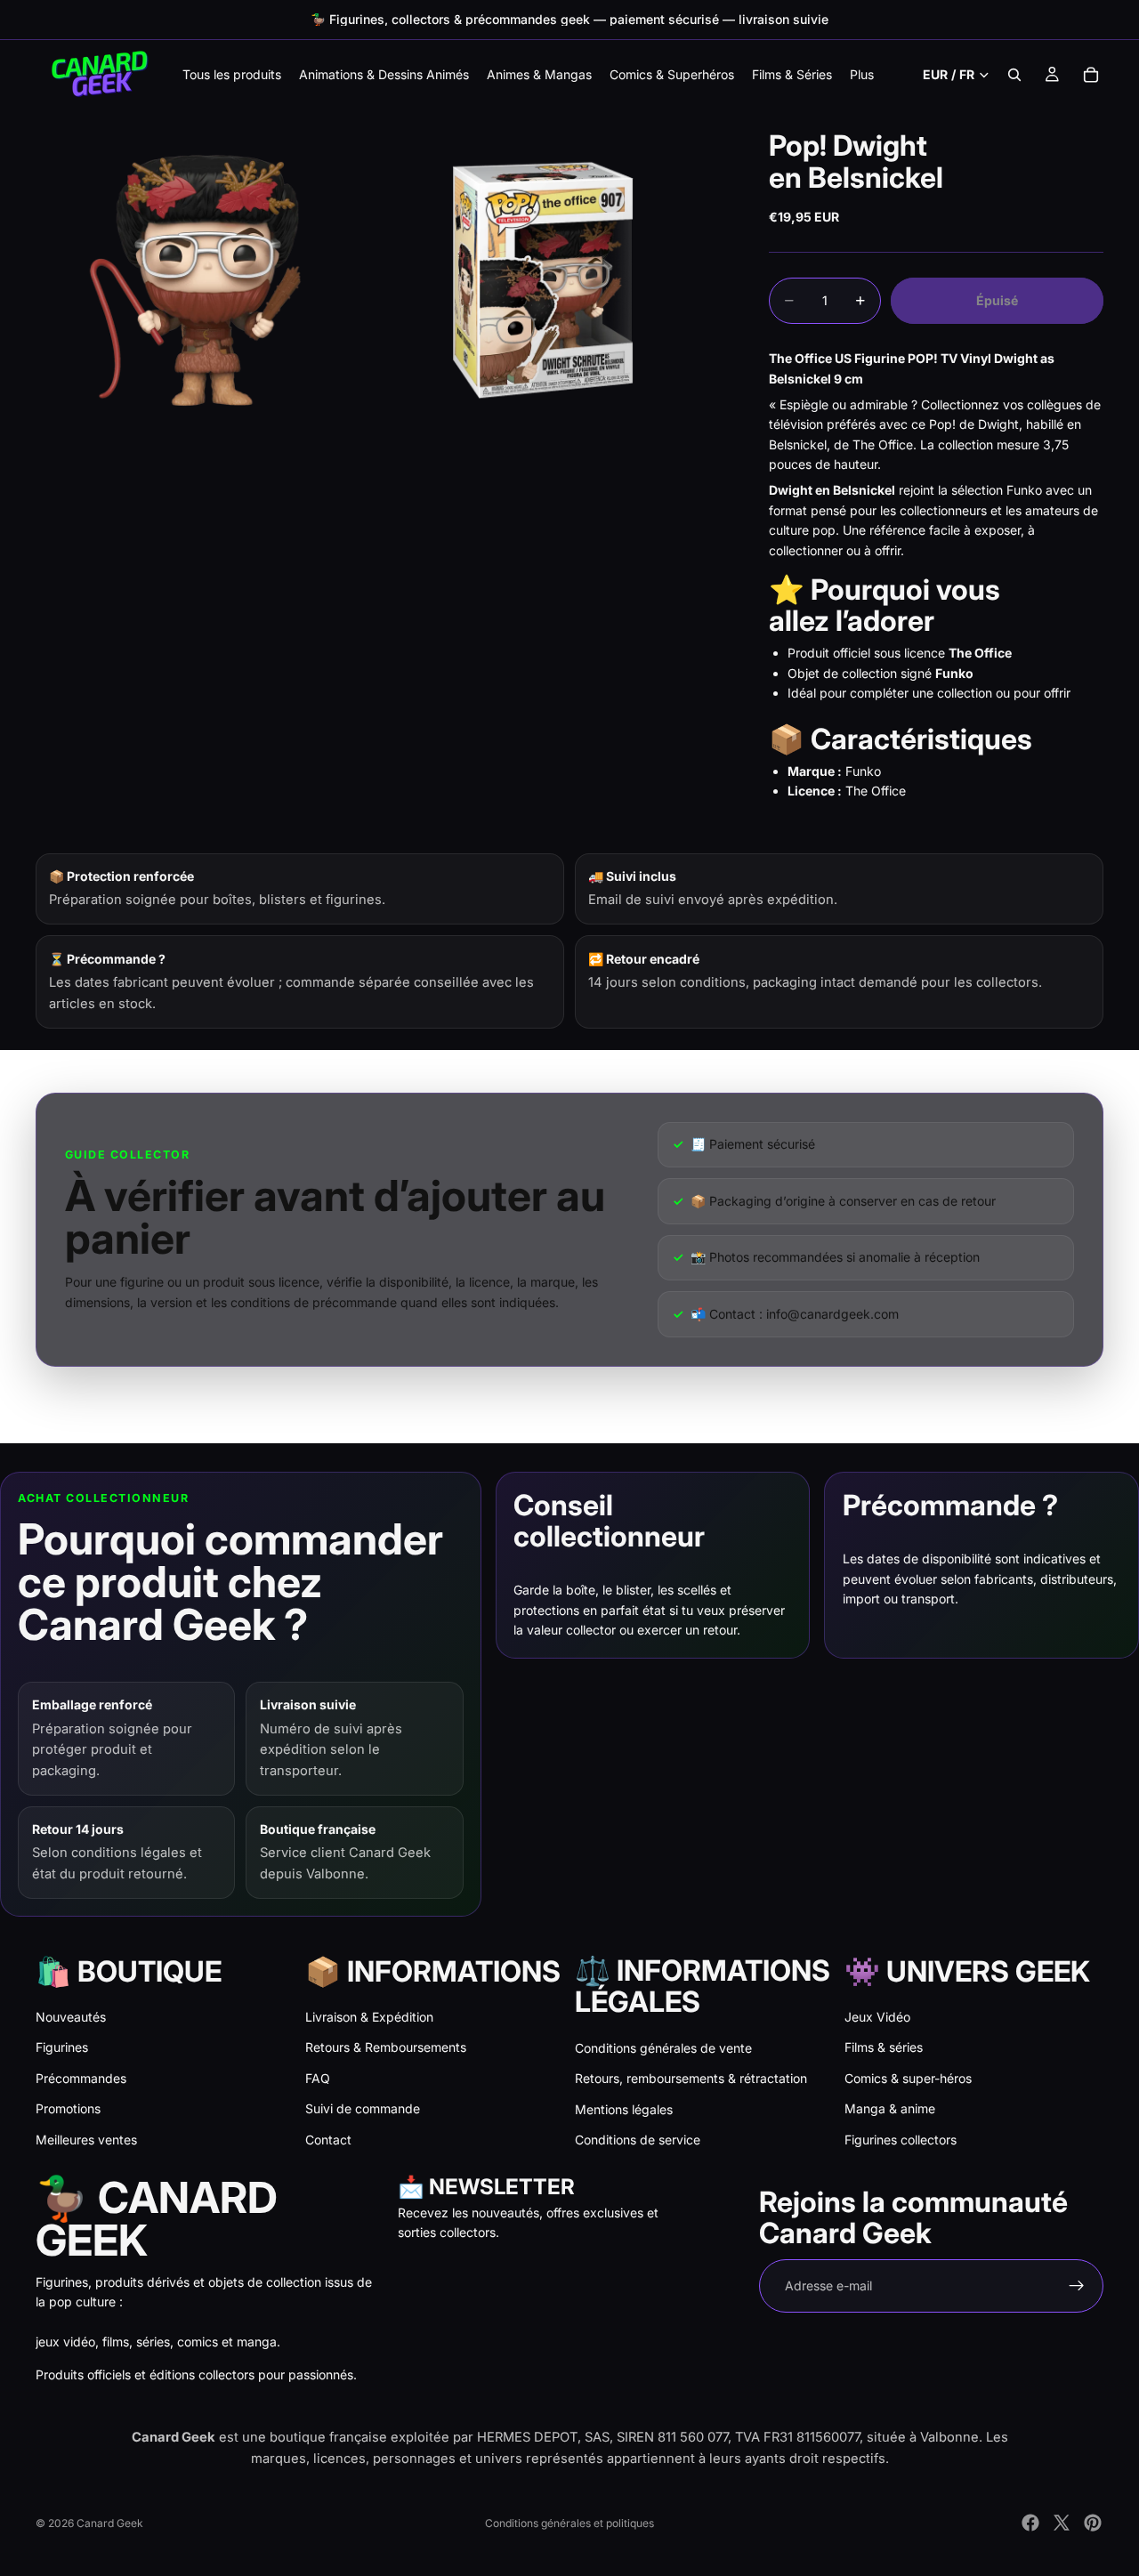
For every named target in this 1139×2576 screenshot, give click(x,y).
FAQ (318, 2078)
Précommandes (81, 2078)
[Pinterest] (1093, 2523)
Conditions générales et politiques (569, 2523)
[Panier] (1091, 75)
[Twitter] (1062, 2523)
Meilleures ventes (86, 2140)
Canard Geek (110, 2523)
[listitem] (862, 74)
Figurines (62, 2047)
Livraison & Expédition (369, 2017)
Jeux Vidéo (877, 2017)
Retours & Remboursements (386, 2047)
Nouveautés (71, 2017)
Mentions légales (624, 2109)
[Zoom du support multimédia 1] (207, 280)
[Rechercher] (1014, 75)
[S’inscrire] (1077, 2286)
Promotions (68, 2108)
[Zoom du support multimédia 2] (554, 280)
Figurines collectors (901, 2140)
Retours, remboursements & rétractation (691, 2078)
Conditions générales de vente (663, 2048)
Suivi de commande (363, 2108)
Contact (328, 2140)
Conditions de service (638, 2140)
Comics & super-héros (908, 2078)
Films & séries (884, 2047)
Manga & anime (890, 2108)
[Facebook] (1030, 2523)
